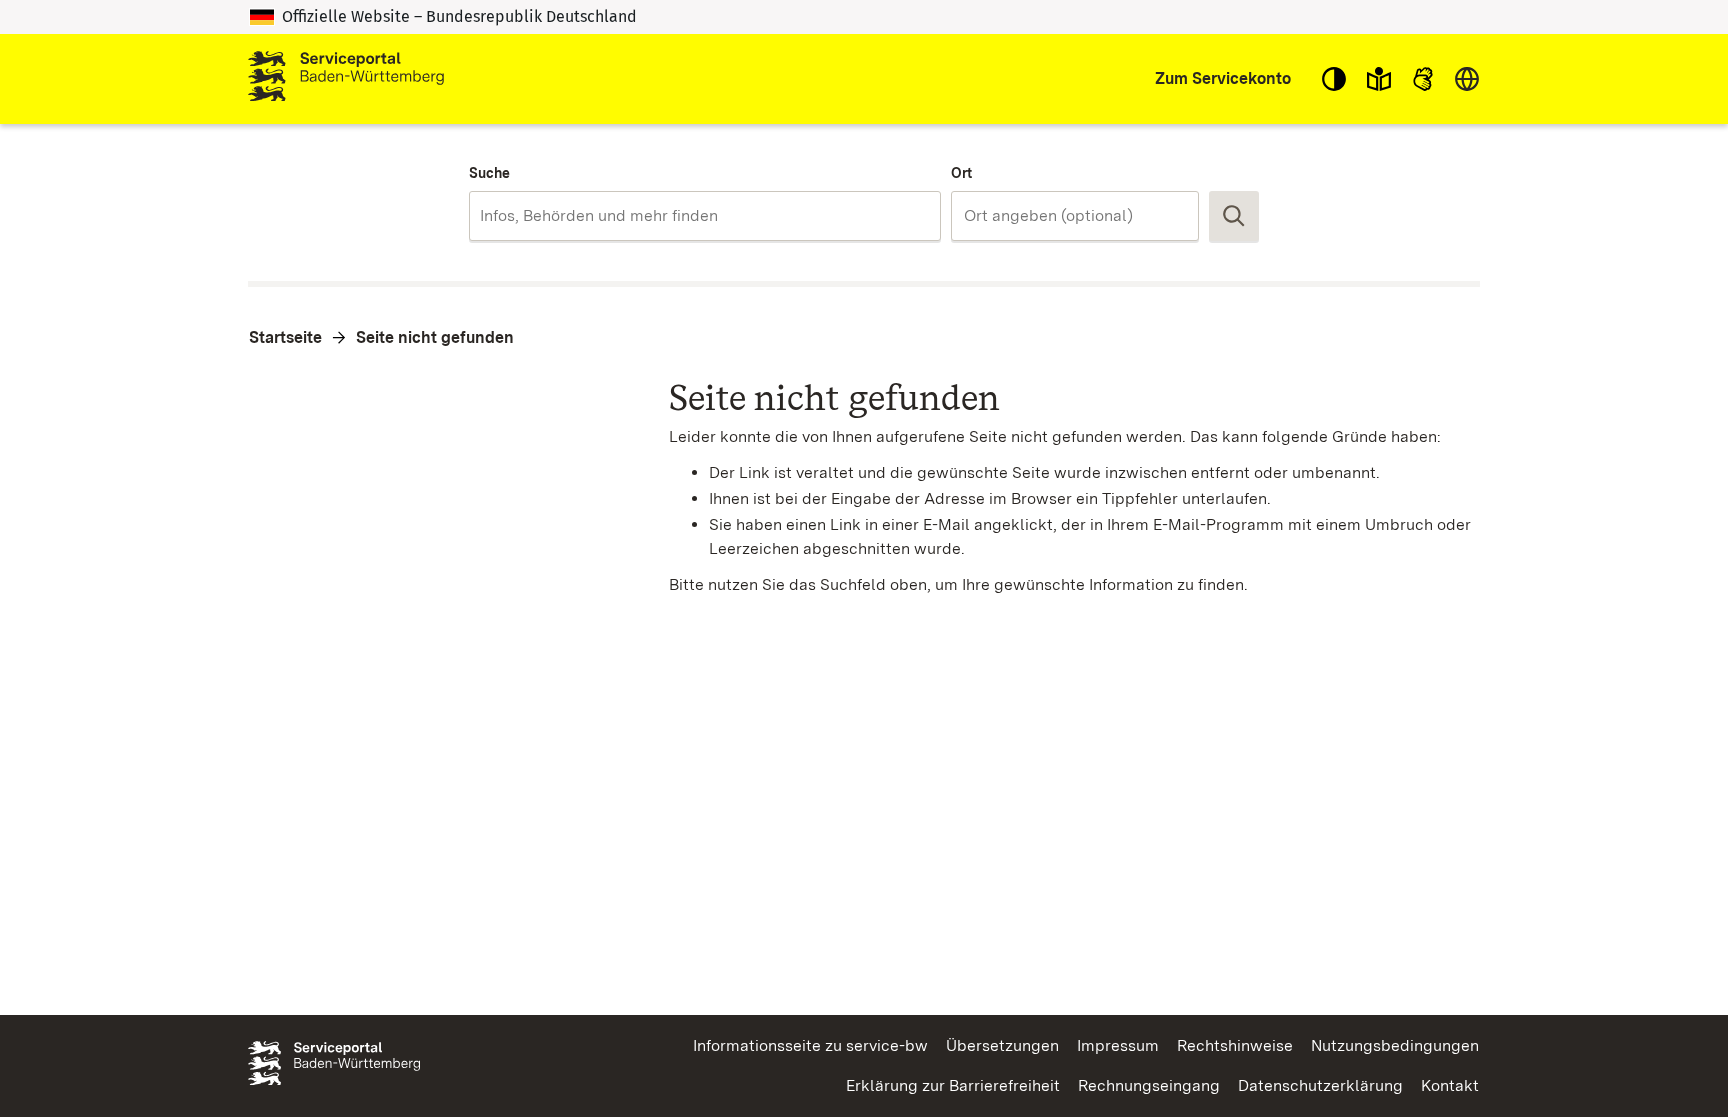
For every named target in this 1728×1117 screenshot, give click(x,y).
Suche (489, 173)
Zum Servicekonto (1223, 78)
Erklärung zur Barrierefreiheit (953, 1085)
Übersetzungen (1002, 1045)
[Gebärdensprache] (1423, 79)
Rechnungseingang (1149, 1085)
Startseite (285, 337)
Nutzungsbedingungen (1395, 1045)
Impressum (1118, 1045)
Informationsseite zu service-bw (810, 1045)
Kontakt (1450, 1085)
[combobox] (704, 216)
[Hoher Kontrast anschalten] (1334, 79)
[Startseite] (346, 79)
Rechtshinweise (1235, 1045)
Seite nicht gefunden (435, 337)
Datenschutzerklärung (1320, 1085)
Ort (961, 173)
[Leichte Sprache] (1379, 79)
